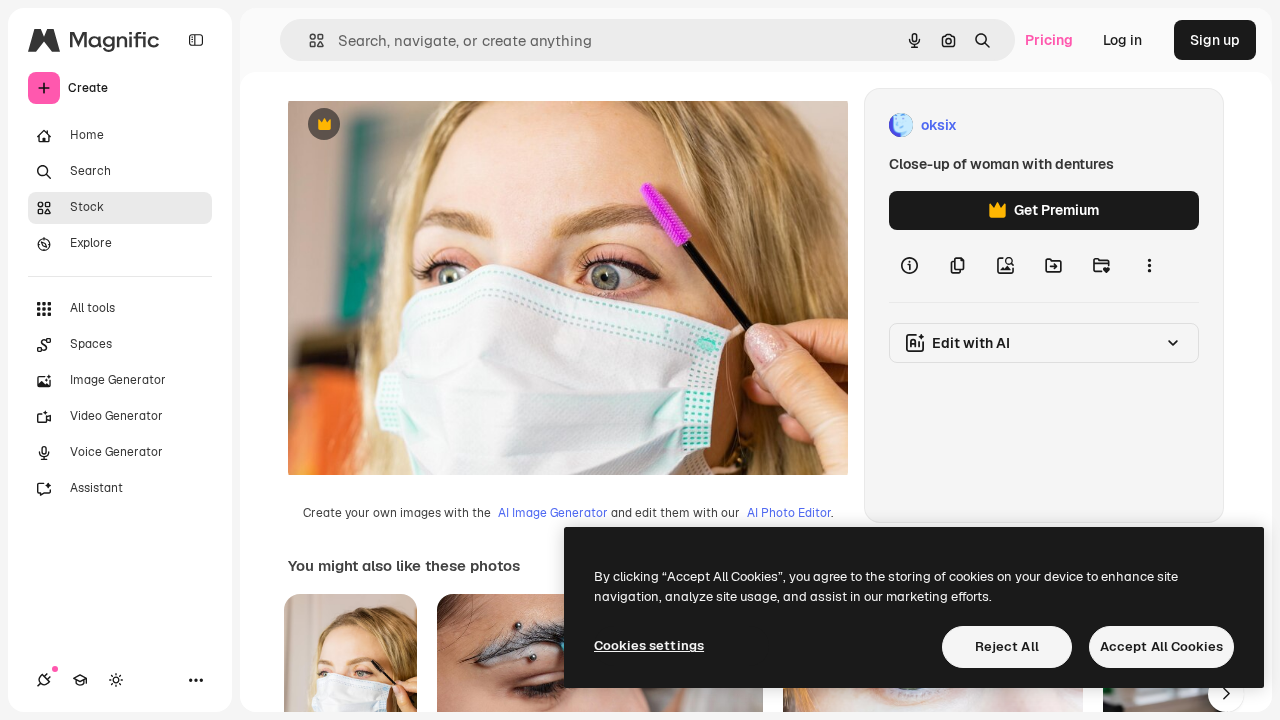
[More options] (1149, 266)
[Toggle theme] (116, 680)
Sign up (1215, 40)
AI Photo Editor (789, 513)
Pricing (1049, 40)
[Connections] (44, 680)
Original (416, 125)
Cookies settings (649, 645)
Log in (1122, 40)
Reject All (1007, 646)
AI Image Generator (553, 513)
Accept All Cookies (1161, 646)
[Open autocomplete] (308, 40)
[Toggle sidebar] (196, 40)
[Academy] (80, 680)
